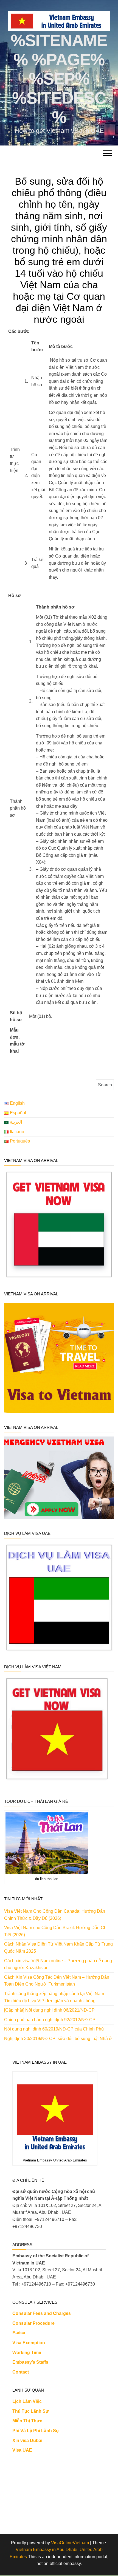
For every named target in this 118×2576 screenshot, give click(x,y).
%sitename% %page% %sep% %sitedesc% (59, 79)
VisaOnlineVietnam (70, 2543)
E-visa (19, 2333)
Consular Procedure (33, 2323)
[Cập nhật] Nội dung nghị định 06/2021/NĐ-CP (49, 2010)
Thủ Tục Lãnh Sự (31, 2411)
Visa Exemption (29, 2343)
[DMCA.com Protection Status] (59, 2491)
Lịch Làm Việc (27, 2401)
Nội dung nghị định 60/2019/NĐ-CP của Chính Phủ (54, 2029)
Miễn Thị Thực (27, 2421)
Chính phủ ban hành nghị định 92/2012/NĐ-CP (50, 2020)
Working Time (27, 2353)
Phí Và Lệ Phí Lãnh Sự (36, 2431)
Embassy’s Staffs (30, 2362)
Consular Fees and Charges (42, 2313)
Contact (21, 2372)
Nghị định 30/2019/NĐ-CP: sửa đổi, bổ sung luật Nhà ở (58, 2039)
